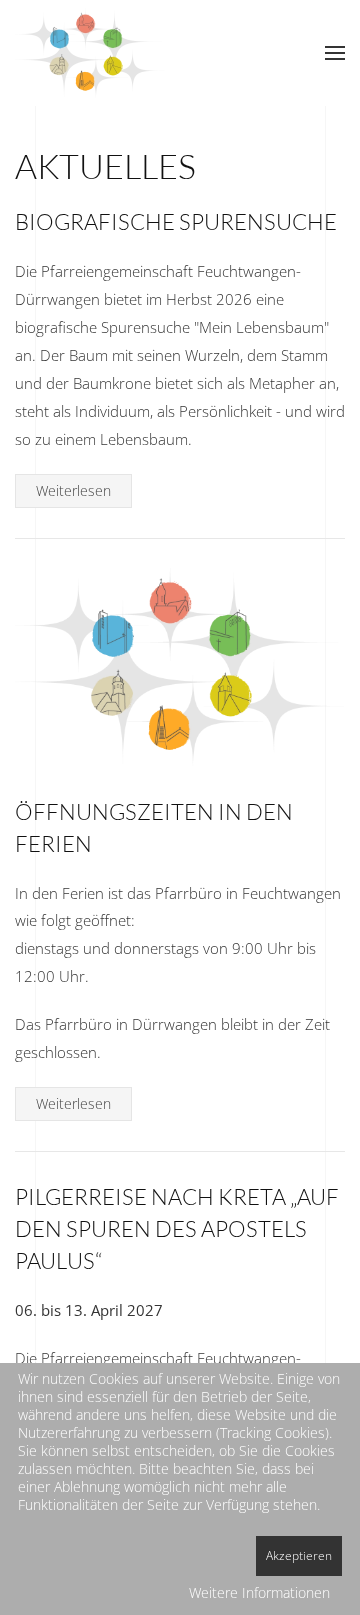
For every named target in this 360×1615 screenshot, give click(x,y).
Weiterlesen (73, 490)
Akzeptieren (299, 1555)
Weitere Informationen (259, 1592)
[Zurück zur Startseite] (90, 53)
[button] (335, 53)
